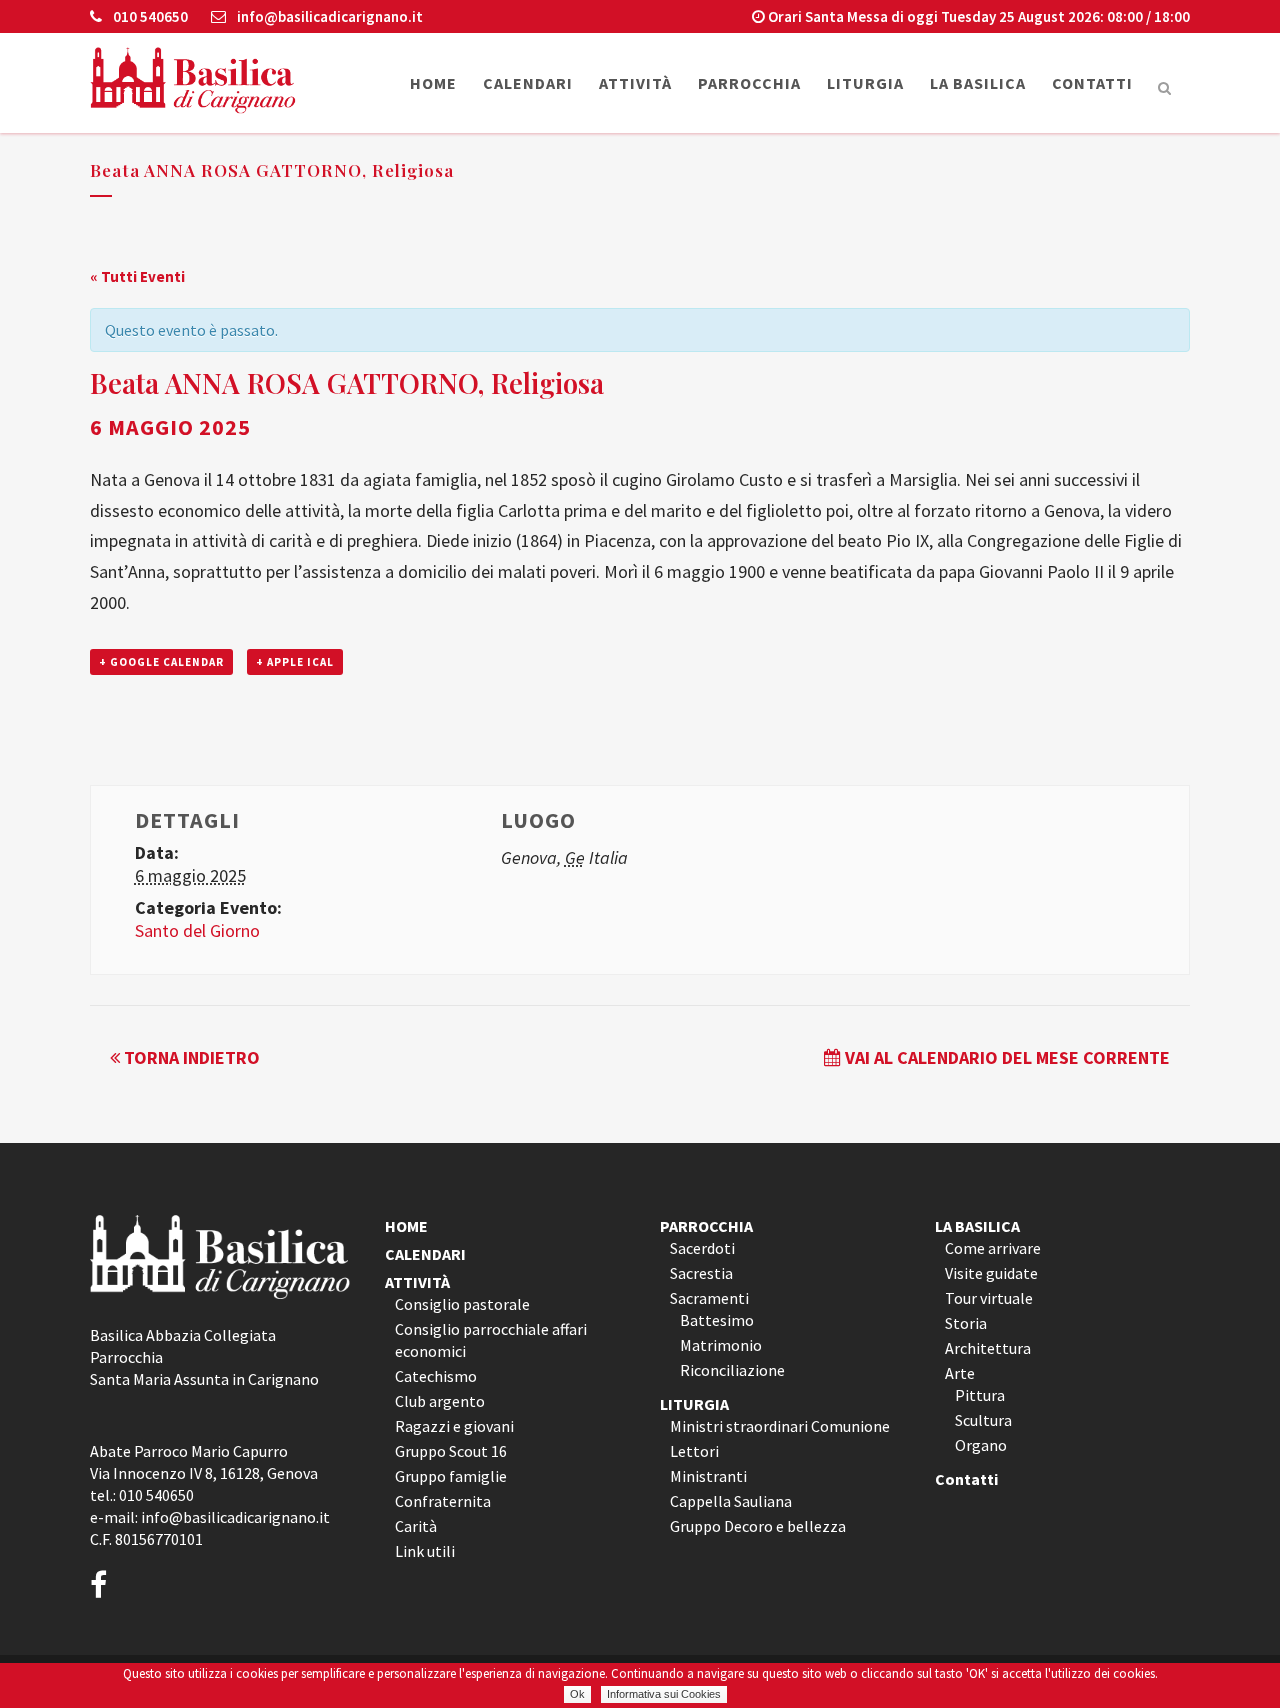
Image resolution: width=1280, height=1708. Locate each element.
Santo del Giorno (197, 930)
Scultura (983, 1420)
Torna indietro (190, 1057)
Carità (416, 1526)
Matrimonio (721, 1345)
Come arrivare (993, 1248)
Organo (981, 1445)
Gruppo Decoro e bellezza (758, 1526)
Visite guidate (991, 1273)
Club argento (440, 1401)
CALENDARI (425, 1254)
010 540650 (149, 16)
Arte (960, 1373)
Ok (577, 1694)
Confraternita (443, 1501)
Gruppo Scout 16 (451, 1451)
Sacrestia (701, 1273)
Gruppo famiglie (451, 1476)
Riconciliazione (732, 1370)
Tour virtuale (989, 1298)
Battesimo (717, 1320)
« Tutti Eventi (137, 276)
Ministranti (708, 1476)
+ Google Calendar (161, 662)
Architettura (988, 1348)
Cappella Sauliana (731, 1501)
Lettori (694, 1451)
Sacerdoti (702, 1248)
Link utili (425, 1551)
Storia (966, 1323)
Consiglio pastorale (462, 1304)
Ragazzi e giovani (454, 1426)
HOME (406, 1226)
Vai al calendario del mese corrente (1005, 1057)
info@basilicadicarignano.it (328, 16)
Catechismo (436, 1376)
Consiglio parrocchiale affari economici (491, 1340)
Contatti (966, 1479)
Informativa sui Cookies (664, 1694)
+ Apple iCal (295, 662)
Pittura (980, 1395)
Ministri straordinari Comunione (780, 1426)
